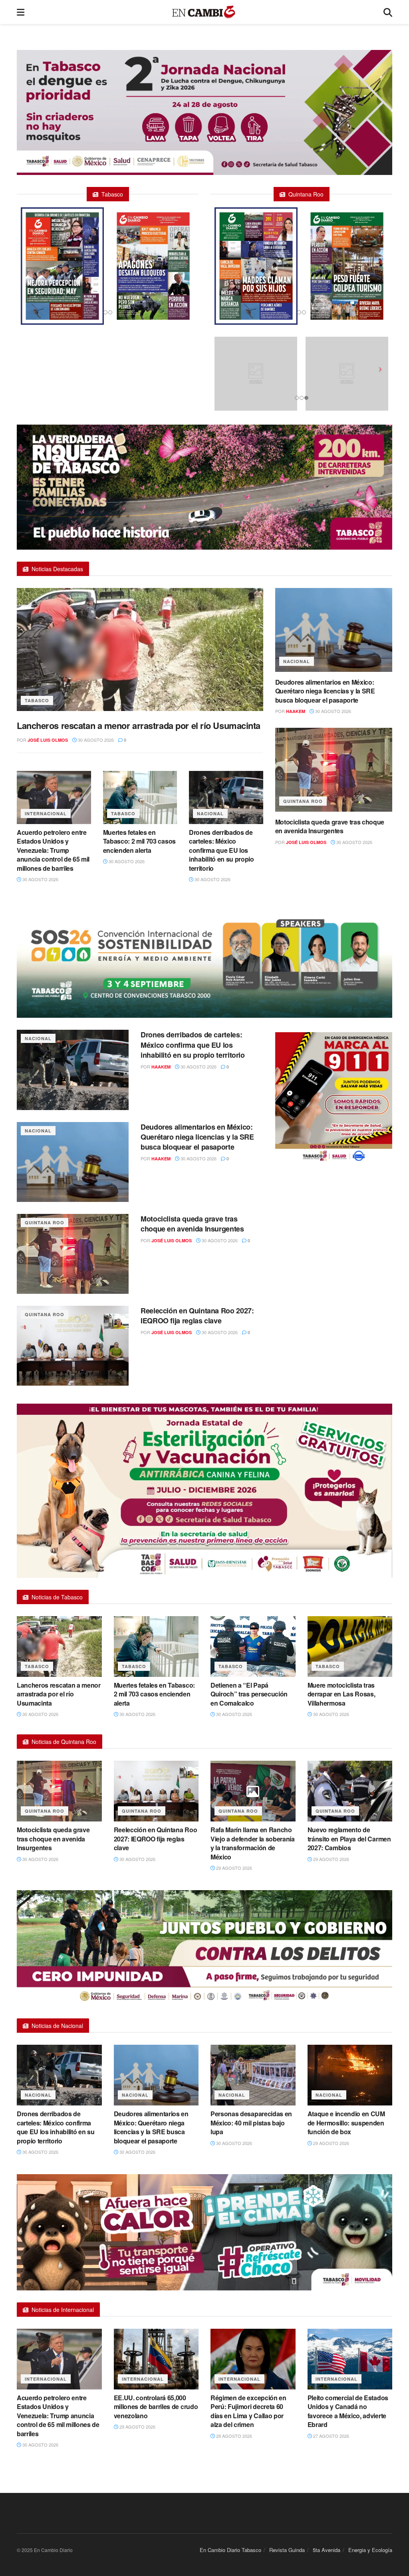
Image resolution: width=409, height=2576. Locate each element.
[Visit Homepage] (204, 12)
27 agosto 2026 (331, 2436)
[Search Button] (388, 12)
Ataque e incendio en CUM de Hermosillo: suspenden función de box (346, 2123)
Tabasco (37, 700)
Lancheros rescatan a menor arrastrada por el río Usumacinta (139, 725)
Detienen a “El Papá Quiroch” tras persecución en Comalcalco (249, 1694)
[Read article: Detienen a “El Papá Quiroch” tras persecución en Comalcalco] (253, 1646)
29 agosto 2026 (233, 1868)
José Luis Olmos (48, 740)
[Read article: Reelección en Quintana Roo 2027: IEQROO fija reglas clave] (73, 1346)
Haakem (296, 711)
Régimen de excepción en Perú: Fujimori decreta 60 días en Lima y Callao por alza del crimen (248, 2411)
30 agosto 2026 (95, 740)
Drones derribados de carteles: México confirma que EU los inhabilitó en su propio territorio (221, 850)
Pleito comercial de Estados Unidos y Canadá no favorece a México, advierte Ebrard (348, 2411)
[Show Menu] (21, 12)
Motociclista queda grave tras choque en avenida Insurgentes (330, 826)
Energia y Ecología (370, 2550)
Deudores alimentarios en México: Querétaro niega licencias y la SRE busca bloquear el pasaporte (325, 691)
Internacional (46, 813)
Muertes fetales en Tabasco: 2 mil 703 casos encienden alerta (139, 841)
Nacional (210, 813)
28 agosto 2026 (233, 2436)
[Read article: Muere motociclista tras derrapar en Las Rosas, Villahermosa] (350, 1646)
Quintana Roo (303, 801)
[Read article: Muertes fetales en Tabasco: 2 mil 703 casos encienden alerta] (140, 797)
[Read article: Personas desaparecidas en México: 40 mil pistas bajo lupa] (253, 2075)
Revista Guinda (287, 2550)
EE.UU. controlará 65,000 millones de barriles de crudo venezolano (156, 2407)
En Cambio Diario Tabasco (230, 2550)
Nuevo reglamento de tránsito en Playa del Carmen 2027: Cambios (349, 1839)
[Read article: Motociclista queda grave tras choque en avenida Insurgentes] (334, 770)
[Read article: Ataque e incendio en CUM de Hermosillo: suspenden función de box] (350, 2075)
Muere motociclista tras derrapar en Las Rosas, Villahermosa (341, 1694)
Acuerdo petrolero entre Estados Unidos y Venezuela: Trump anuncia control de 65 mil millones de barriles (53, 850)
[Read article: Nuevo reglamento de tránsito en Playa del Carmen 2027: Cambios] (350, 1791)
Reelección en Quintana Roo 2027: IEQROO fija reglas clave (197, 1316)
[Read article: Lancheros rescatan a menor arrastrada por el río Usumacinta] (140, 649)
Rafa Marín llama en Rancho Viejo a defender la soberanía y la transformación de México (253, 1843)
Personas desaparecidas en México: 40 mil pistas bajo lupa (251, 2123)
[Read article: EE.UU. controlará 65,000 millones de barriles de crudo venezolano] (156, 2359)
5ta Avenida (327, 2550)
